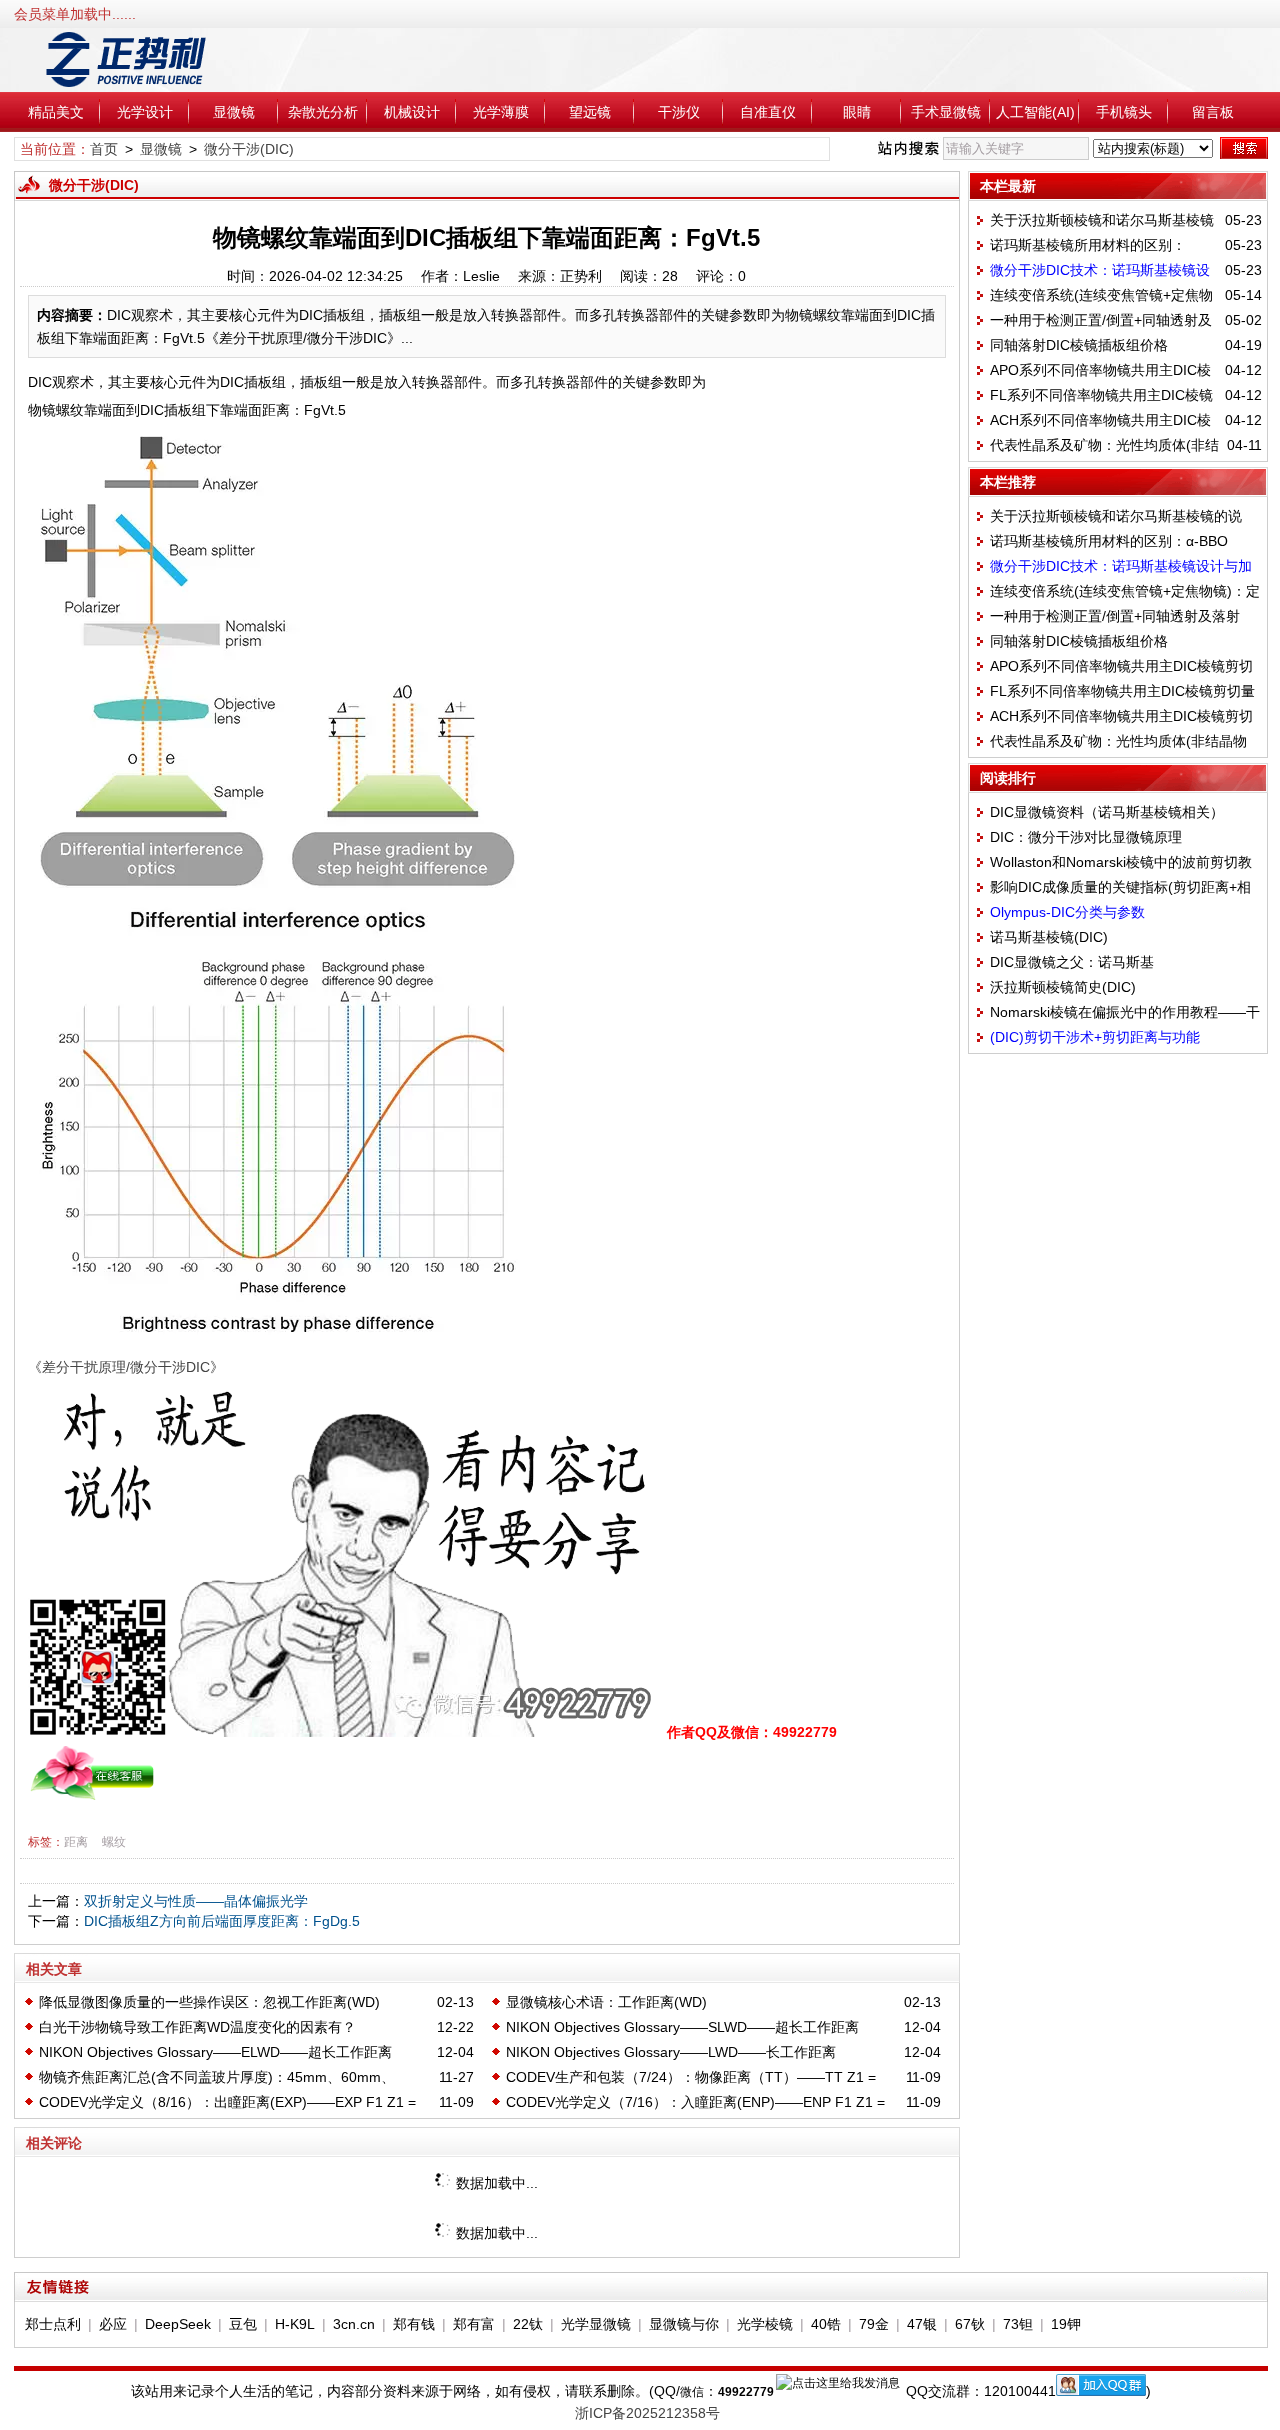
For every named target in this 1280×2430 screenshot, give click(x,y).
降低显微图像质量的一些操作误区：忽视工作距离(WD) (209, 2002)
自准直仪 (768, 112)
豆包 (243, 2324)
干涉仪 (679, 112)
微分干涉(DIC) (249, 149)
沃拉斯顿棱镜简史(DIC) (1063, 987)
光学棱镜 (765, 2324)
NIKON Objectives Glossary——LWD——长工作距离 (671, 2052)
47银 (922, 2324)
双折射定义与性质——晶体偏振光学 (196, 1901)
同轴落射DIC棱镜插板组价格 (1079, 345)
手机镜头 (1124, 112)
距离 (76, 1842)
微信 (692, 2392)
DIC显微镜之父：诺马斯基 (1072, 962)
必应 (113, 2324)
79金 (874, 2324)
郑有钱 (414, 2324)
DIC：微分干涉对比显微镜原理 (1086, 837)
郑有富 (474, 2324)
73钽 (1018, 2324)
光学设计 (145, 112)
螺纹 (114, 1842)
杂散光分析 (323, 112)
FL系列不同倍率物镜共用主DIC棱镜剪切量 (1122, 691)
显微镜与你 (684, 2324)
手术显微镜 (946, 112)
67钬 (970, 2324)
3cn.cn (354, 2324)
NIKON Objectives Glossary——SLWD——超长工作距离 (682, 2027)
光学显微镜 (596, 2324)
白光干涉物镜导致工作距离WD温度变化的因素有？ (197, 2027)
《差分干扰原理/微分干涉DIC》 (126, 1367)
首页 (104, 149)
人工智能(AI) (1035, 112)
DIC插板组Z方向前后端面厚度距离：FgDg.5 (222, 1921)
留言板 (1213, 112)
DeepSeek (178, 2324)
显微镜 (234, 112)
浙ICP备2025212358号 (647, 2413)
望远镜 (590, 112)
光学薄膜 (501, 112)
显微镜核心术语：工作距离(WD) (606, 2002)
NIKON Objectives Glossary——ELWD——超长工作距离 (215, 2052)
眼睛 (857, 112)
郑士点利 (53, 2324)
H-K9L (295, 2324)
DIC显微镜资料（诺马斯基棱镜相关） (1107, 812)
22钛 (528, 2324)
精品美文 (56, 112)
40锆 (826, 2324)
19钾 (1066, 2324)
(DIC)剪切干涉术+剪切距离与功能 (1095, 1037)
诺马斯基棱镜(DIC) (1049, 937)
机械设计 (412, 112)
